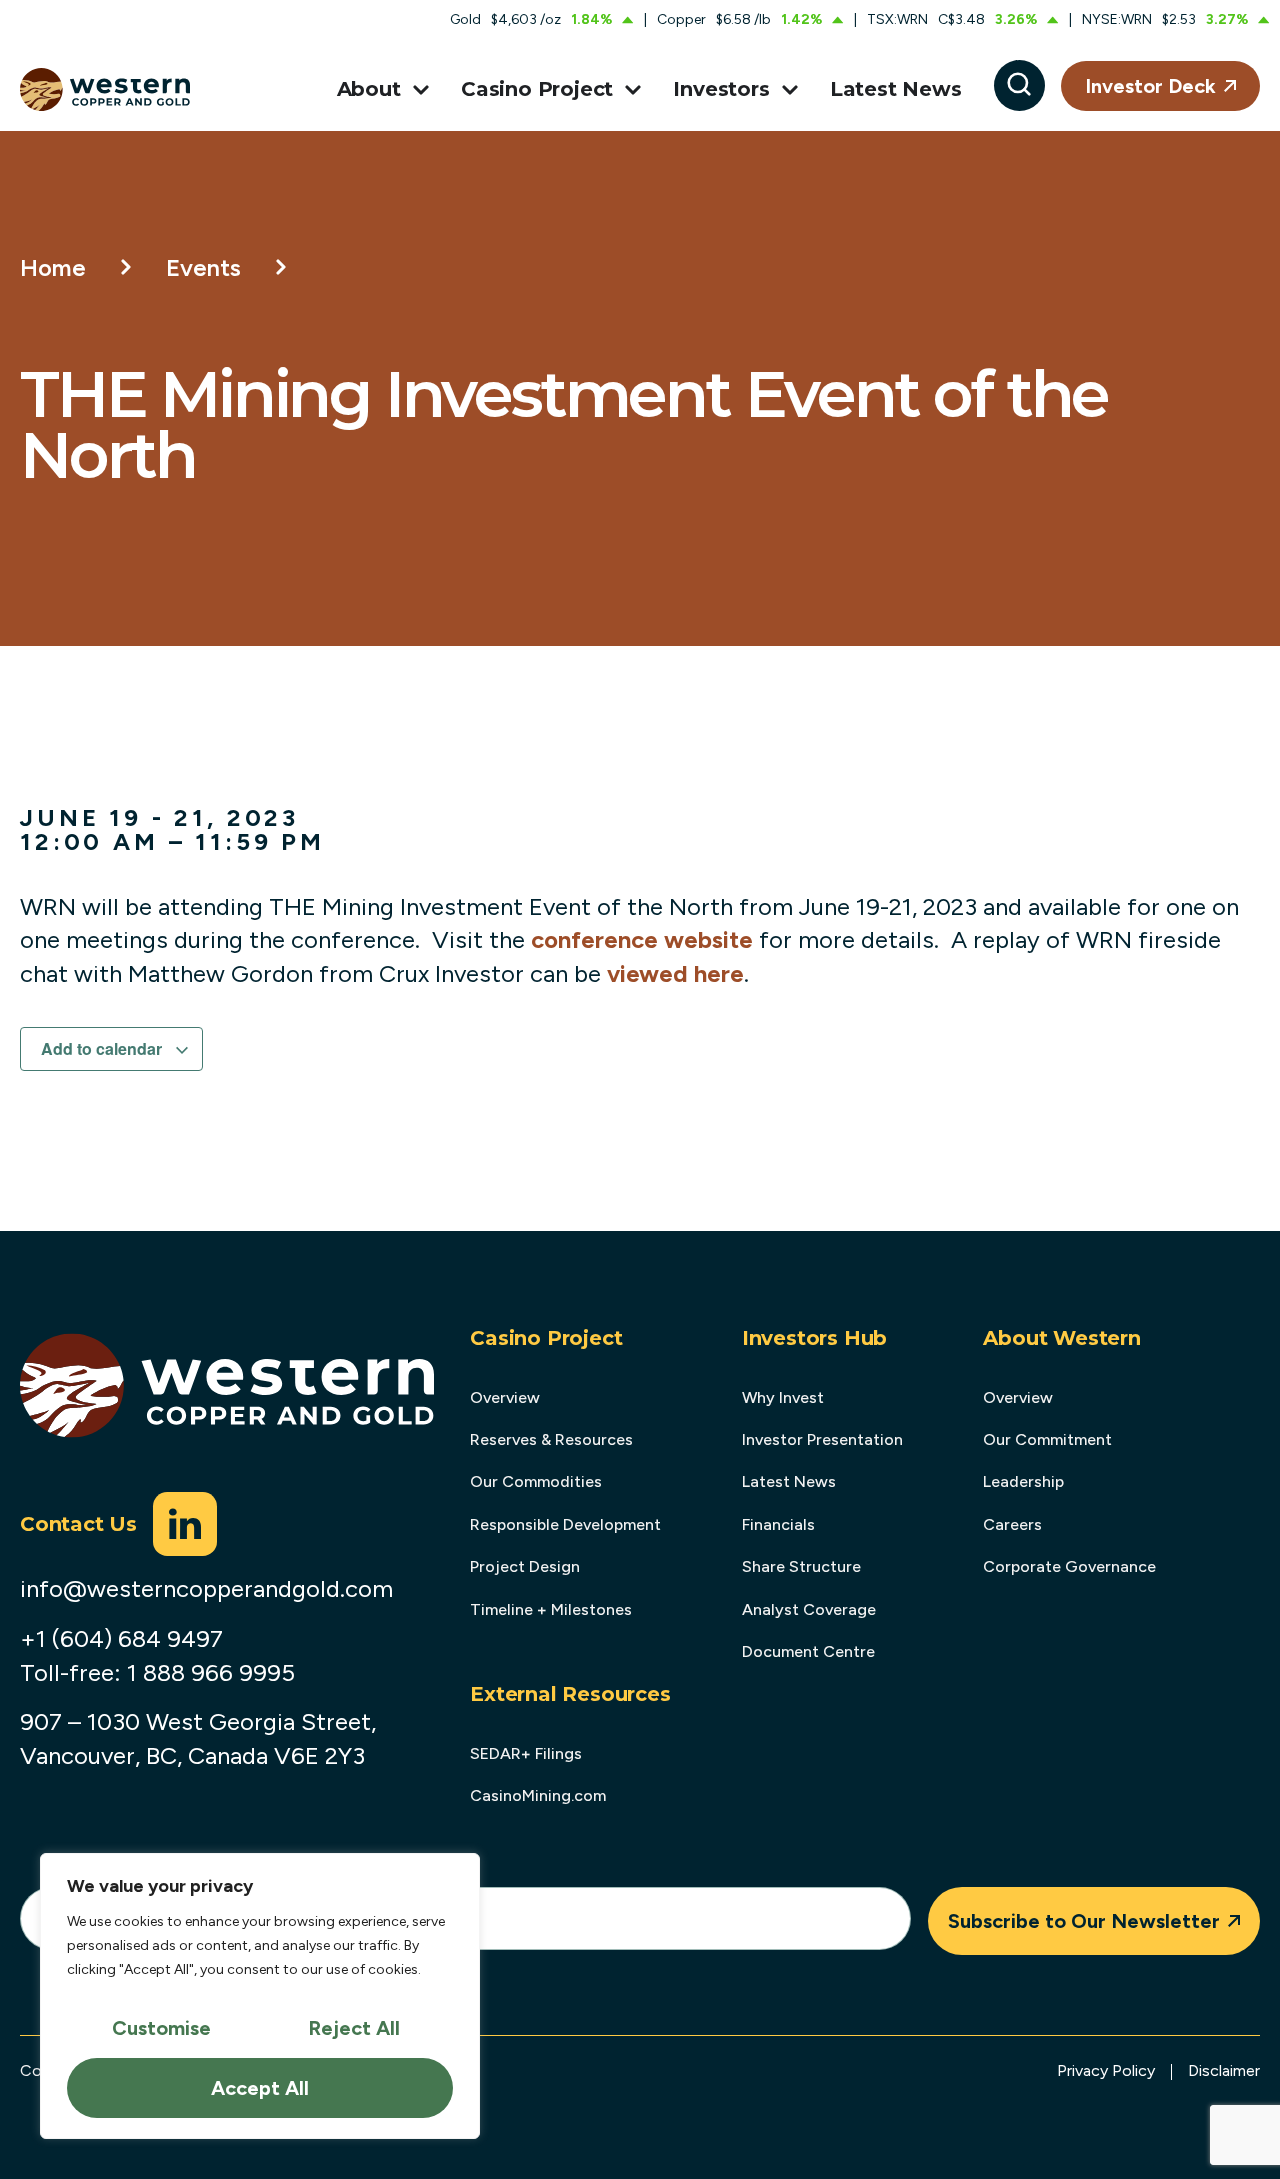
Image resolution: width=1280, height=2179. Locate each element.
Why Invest (783, 1397)
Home (53, 267)
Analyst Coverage (809, 1609)
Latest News (789, 1481)
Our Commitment (1047, 1439)
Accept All (260, 2088)
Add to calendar (103, 1048)
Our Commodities (536, 1481)
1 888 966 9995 (211, 1672)
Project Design (525, 1566)
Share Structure (801, 1566)
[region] (260, 1996)
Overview (505, 1397)
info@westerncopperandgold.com (206, 1588)
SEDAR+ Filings (526, 1753)
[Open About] (417, 90)
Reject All (354, 2028)
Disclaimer (1224, 2070)
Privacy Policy (1106, 2070)
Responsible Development (565, 1524)
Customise (161, 2028)
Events (203, 267)
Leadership (1023, 1481)
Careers (1012, 1524)
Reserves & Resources (551, 1439)
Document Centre (808, 1651)
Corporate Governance (1069, 1566)
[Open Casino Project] (629, 90)
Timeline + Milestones (551, 1609)
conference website (642, 939)
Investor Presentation (822, 1439)
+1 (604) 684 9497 (121, 1638)
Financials (778, 1524)
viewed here (675, 973)
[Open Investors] (786, 90)
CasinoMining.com (538, 1795)
